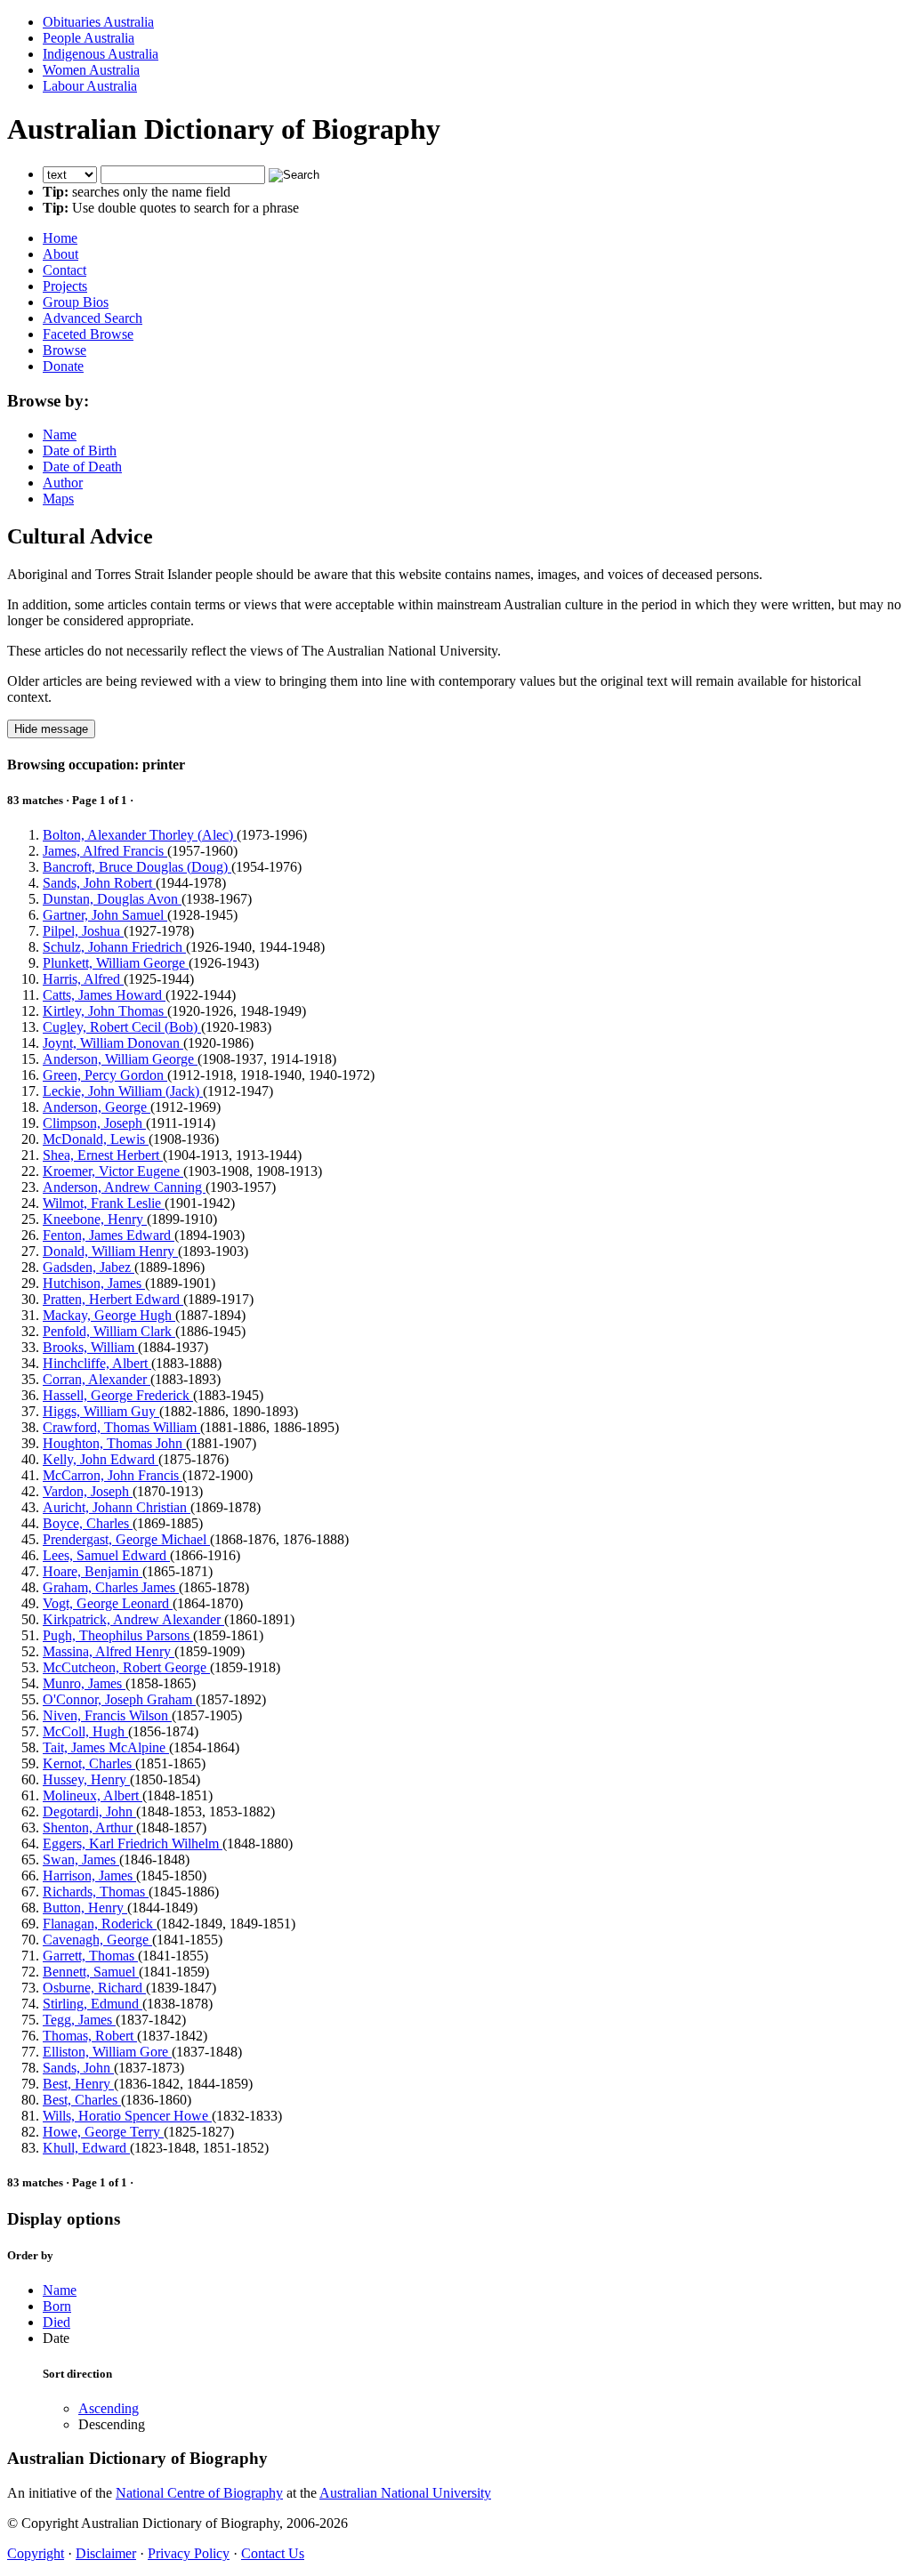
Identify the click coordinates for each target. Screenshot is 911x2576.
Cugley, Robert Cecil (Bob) (122, 1027)
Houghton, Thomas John (114, 1443)
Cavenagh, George (97, 1940)
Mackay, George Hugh (109, 1315)
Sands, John (78, 2068)
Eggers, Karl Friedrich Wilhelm (133, 1843)
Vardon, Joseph (88, 1491)
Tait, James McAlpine (106, 1747)
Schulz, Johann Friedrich (114, 947)
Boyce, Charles (88, 1523)
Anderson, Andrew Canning (124, 1187)
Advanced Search (93, 318)
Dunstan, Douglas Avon (112, 899)
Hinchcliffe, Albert (97, 1363)
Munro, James (84, 1683)
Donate (63, 366)
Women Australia (91, 70)
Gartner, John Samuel (105, 915)
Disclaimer (106, 2553)
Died (56, 2322)
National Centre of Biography (199, 2493)
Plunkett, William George (116, 963)
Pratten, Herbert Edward (113, 1299)
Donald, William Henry (110, 1251)
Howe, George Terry (103, 2132)
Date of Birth (80, 451)
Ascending (109, 2408)
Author (63, 483)
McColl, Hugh (85, 1731)
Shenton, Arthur (89, 1827)
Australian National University (405, 2493)
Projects (65, 286)
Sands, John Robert (99, 883)
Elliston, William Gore (107, 2052)
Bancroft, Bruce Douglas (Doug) (137, 867)
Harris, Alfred (83, 979)
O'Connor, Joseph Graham (119, 1699)
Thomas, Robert (90, 2036)
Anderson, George (97, 1107)
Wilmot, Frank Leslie (104, 1203)
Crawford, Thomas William (121, 1427)
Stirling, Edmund (93, 2004)
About (60, 254)
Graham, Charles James (111, 1587)
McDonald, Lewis (96, 1139)
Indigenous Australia (101, 54)
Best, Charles (82, 2100)
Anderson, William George (120, 1059)
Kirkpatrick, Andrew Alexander (133, 1619)
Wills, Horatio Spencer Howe (127, 2116)
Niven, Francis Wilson (107, 1715)
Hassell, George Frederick (118, 1395)
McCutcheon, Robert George (126, 1667)
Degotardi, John (89, 1811)
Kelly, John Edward (101, 1459)
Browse (64, 350)
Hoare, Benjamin (93, 1571)
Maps (58, 499)
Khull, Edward (86, 2148)
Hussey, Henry (86, 1779)
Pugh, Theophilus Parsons (118, 1635)
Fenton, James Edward (109, 1235)
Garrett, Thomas (90, 1956)
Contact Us (273, 2553)
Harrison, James (89, 1876)
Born (57, 2306)
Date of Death (82, 467)
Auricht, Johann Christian (117, 1507)
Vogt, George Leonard (108, 1603)
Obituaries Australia (98, 22)
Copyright (36, 2553)
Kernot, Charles (89, 1763)
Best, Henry (78, 2084)
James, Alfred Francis (105, 851)
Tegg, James (79, 2020)
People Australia (89, 38)
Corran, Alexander (97, 1379)
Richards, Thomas (96, 1892)
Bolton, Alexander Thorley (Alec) (140, 835)
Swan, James (81, 1860)
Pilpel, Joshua (83, 931)
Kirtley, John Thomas (105, 1011)
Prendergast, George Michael (126, 1539)
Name (60, 435)
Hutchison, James (94, 1283)
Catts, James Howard (104, 995)
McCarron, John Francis (113, 1475)
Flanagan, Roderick (100, 1924)
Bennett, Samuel (91, 1972)
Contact (64, 270)
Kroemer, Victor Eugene (113, 1171)
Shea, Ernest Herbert (103, 1155)
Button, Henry (85, 1908)
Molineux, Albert (93, 1795)
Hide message (51, 729)
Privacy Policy (189, 2553)
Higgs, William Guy (101, 1411)
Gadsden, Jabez (89, 1267)
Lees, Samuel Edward (106, 1555)
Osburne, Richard (94, 1988)
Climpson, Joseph (94, 1123)
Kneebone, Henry (95, 1219)
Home (60, 238)
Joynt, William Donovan (113, 1043)
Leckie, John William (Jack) (123, 1091)
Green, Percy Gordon (105, 1075)
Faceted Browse (88, 334)
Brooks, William (90, 1347)
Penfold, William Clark (109, 1331)
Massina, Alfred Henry (109, 1651)
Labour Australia (90, 86)
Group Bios (76, 302)
